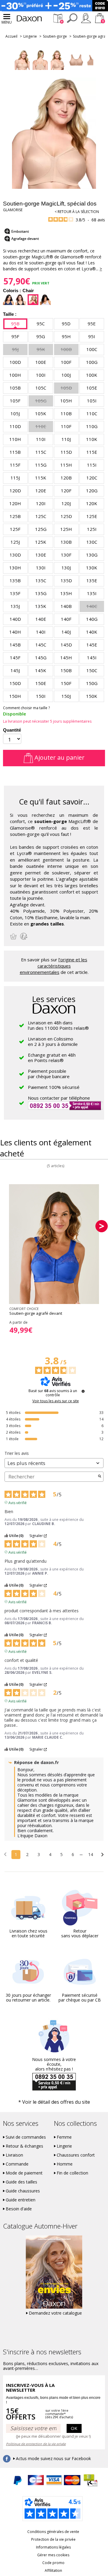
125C (41, 516)
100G (92, 362)
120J (66, 503)
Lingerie (30, 36)
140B (66, 606)
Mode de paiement (24, 2173)
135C (41, 580)
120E (41, 491)
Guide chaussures (23, 2191)
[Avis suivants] (102, 1855)
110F (66, 426)
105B (15, 388)
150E (41, 683)
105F (15, 401)
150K (92, 696)
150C (92, 670)
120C (92, 478)
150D (15, 683)
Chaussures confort (76, 2155)
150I (41, 696)
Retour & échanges (24, 2146)
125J (15, 542)
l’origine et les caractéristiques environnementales (54, 966)
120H (15, 503)
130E (41, 555)
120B (66, 478)
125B (15, 516)
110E (41, 426)
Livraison (14, 2155)
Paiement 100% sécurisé (54, 1087)
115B (15, 452)
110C (92, 413)
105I (92, 401)
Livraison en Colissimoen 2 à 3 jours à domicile (53, 1041)
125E (92, 516)
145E (92, 645)
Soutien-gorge (55, 36)
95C (41, 324)
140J (66, 632)
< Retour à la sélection (77, 212)
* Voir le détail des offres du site (54, 2102)
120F (66, 491)
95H (66, 336)
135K (41, 606)
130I (41, 568)
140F (66, 619)
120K (92, 503)
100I (41, 375)
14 (91, 1854)
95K (41, 349)
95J (15, 349)
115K (41, 478)
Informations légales (53, 2547)
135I (92, 593)
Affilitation (53, 2570)
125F (15, 529)
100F (66, 362)
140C (92, 606)
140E (41, 619)
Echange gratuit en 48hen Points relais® (52, 1058)
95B (15, 324)
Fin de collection (72, 2173)
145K (41, 670)
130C (92, 542)
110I (41, 439)
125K (41, 542)
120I (41, 503)
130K (92, 568)
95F (15, 336)
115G (41, 465)
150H (15, 696)
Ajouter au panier (59, 757)
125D (66, 516)
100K (92, 375)
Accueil (11, 36)
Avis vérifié (18, 1502)
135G (41, 593)
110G (92, 426)
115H (66, 465)
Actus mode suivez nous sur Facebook (53, 2459)
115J (15, 478)
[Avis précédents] (5, 1854)
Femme (64, 2137)
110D (15, 426)
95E (92, 324)
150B (66, 670)
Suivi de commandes (26, 2137)
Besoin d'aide (19, 2209)
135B (15, 580)
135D (66, 580)
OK (74, 2428)
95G (41, 336)
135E (92, 580)
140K (92, 632)
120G (92, 491)
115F (15, 465)
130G (92, 555)
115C (41, 452)
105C (41, 388)
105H (66, 401)
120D (15, 491)
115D (66, 452)
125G (41, 529)
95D (66, 324)
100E (41, 362)
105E (92, 388)
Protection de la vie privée (53, 2539)
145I (92, 658)
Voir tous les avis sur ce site (56, 1401)
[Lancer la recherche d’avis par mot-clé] (100, 1477)
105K (41, 413)
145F (15, 658)
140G (92, 619)
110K (92, 439)
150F (66, 683)
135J (15, 606)
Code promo (53, 2563)
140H (15, 632)
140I (41, 632)
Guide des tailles (21, 2182)
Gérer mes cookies (53, 2555)
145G (41, 658)
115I (92, 465)
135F (15, 593)
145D (66, 645)
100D (15, 362)
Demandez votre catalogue (55, 2313)
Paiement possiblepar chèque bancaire (49, 1074)
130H (15, 568)
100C (92, 349)
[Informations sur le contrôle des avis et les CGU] (83, 1391)
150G (92, 683)
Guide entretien (21, 2200)
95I (92, 336)
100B (66, 349)
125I (92, 529)
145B (15, 645)
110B (66, 413)
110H (15, 439)
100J (66, 375)
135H (66, 593)
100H (15, 375)
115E (92, 452)
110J (66, 439)
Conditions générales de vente (53, 2532)
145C (41, 645)
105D (66, 388)
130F (66, 555)
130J (66, 568)
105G (41, 401)
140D (15, 619)
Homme (65, 2164)
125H (66, 529)
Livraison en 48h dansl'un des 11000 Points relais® (58, 1025)
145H (66, 658)
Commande (17, 2164)
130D (15, 555)
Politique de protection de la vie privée (36, 2444)
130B (66, 542)
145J (15, 670)
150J (66, 696)
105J (15, 413)
